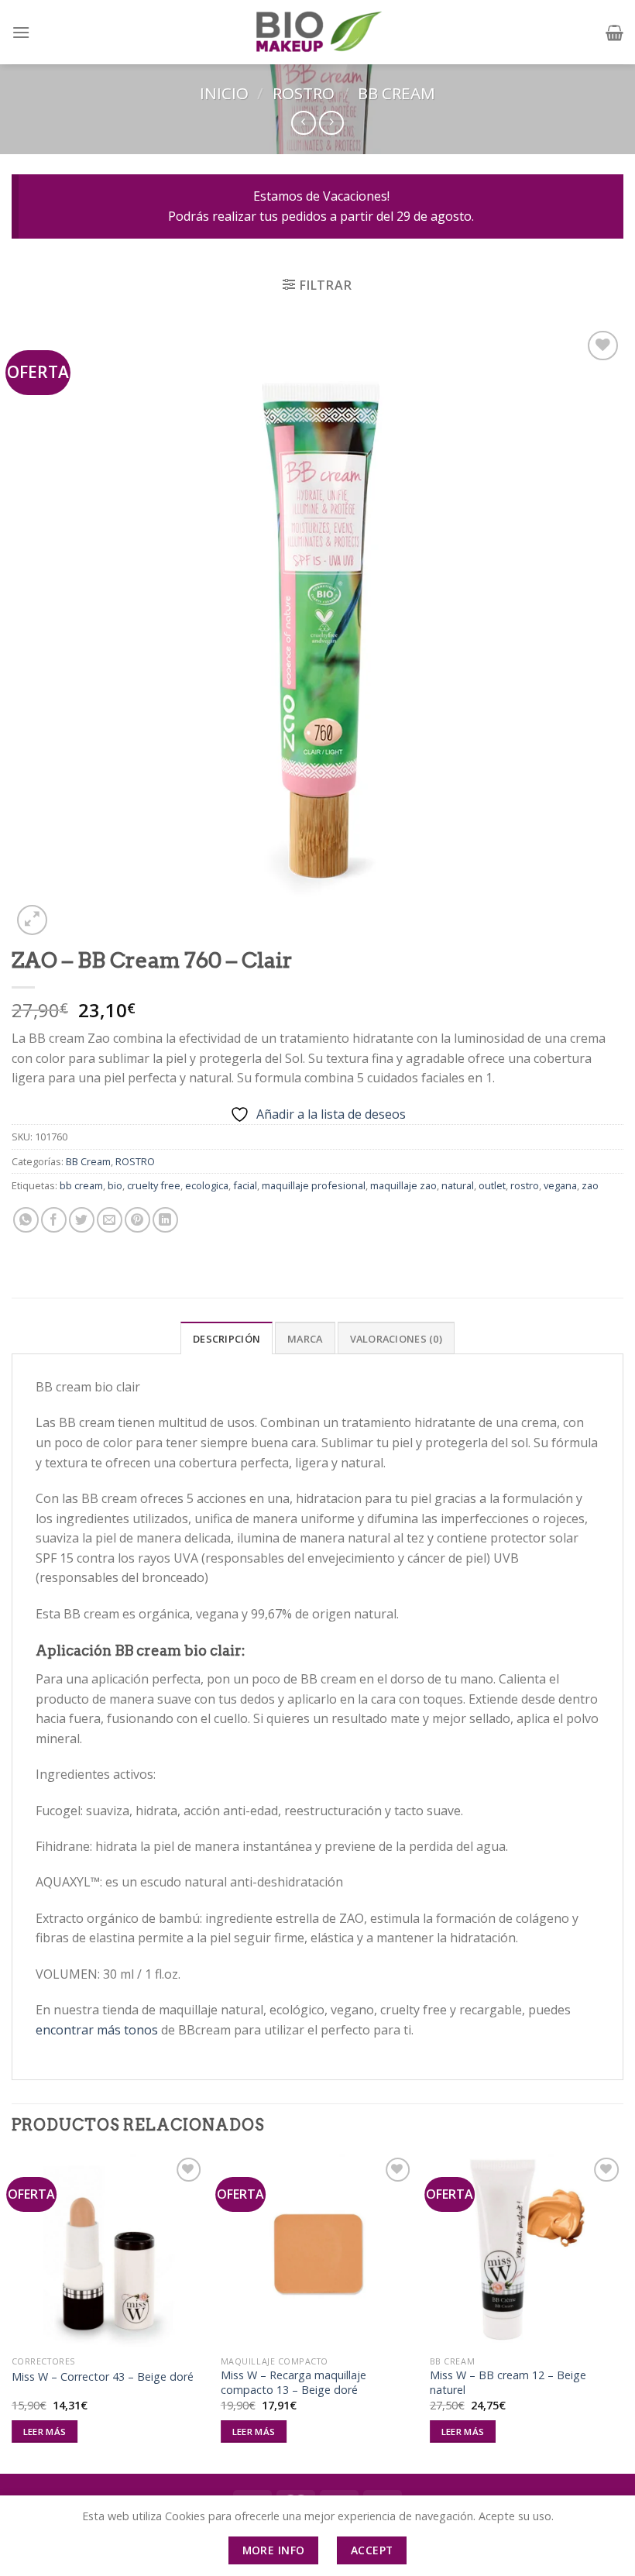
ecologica (207, 1185)
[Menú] (21, 32)
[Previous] (12, 2312)
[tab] (227, 1338)
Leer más (45, 2432)
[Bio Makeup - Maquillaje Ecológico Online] (317, 33)
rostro (525, 1185)
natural (458, 1185)
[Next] (623, 2312)
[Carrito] (614, 33)
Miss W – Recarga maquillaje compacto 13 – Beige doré (293, 2383)
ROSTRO (304, 93)
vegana (560, 1185)
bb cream (81, 1185)
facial (245, 1185)
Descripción (227, 1339)
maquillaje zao (403, 1185)
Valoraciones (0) (396, 1339)
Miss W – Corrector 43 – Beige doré (103, 2377)
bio (115, 1185)
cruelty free (154, 1185)
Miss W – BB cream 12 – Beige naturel (508, 2383)
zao (590, 1185)
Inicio (224, 93)
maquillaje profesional (314, 1185)
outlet (492, 1185)
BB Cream (396, 93)
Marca (305, 1339)
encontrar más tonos (97, 2030)
